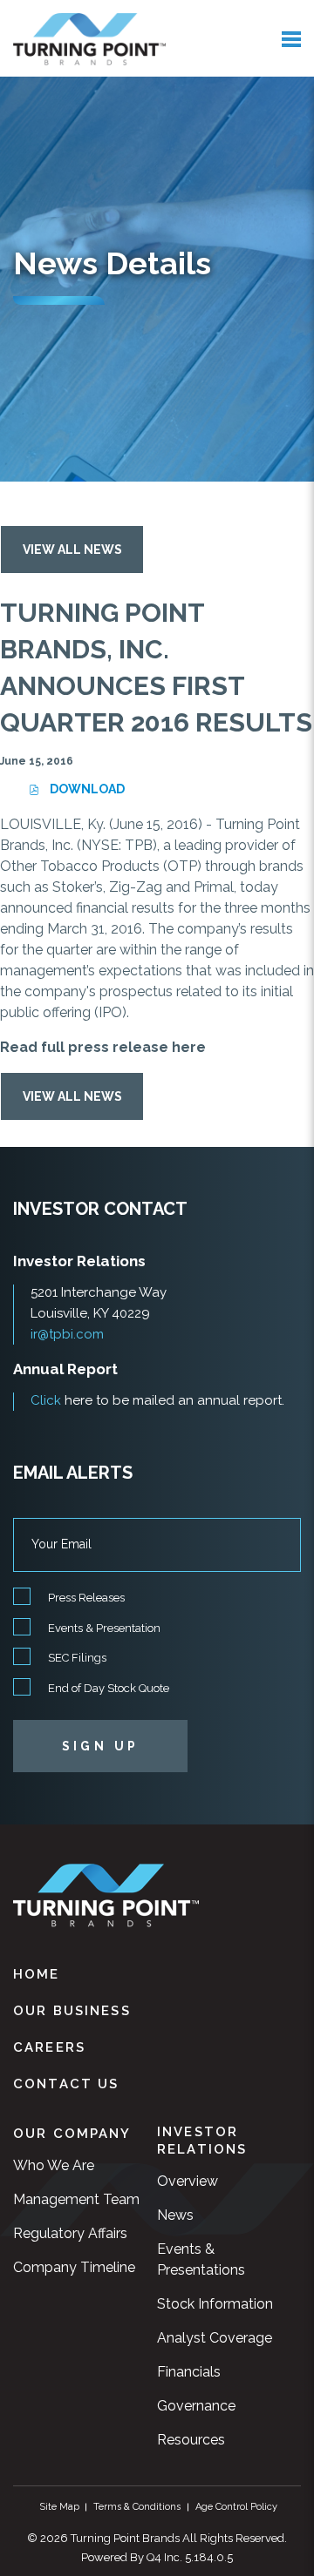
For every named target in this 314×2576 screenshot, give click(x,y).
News (175, 2215)
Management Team (76, 2199)
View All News (72, 550)
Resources (191, 2440)
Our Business (72, 2011)
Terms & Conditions (137, 2507)
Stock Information (215, 2304)
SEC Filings (77, 1658)
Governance (196, 2406)
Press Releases (86, 1598)
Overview (188, 2181)
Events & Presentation (104, 1628)
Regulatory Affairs (70, 2233)
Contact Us (66, 2084)
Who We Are (54, 2165)
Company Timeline (74, 2267)
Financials (189, 2372)
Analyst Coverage (215, 2338)
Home (37, 1974)
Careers (49, 2047)
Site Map (59, 2507)
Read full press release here (103, 1047)
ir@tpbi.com (67, 1334)
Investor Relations (202, 2141)
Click (46, 1400)
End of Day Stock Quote (109, 1688)
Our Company (72, 2134)
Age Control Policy (236, 2507)
